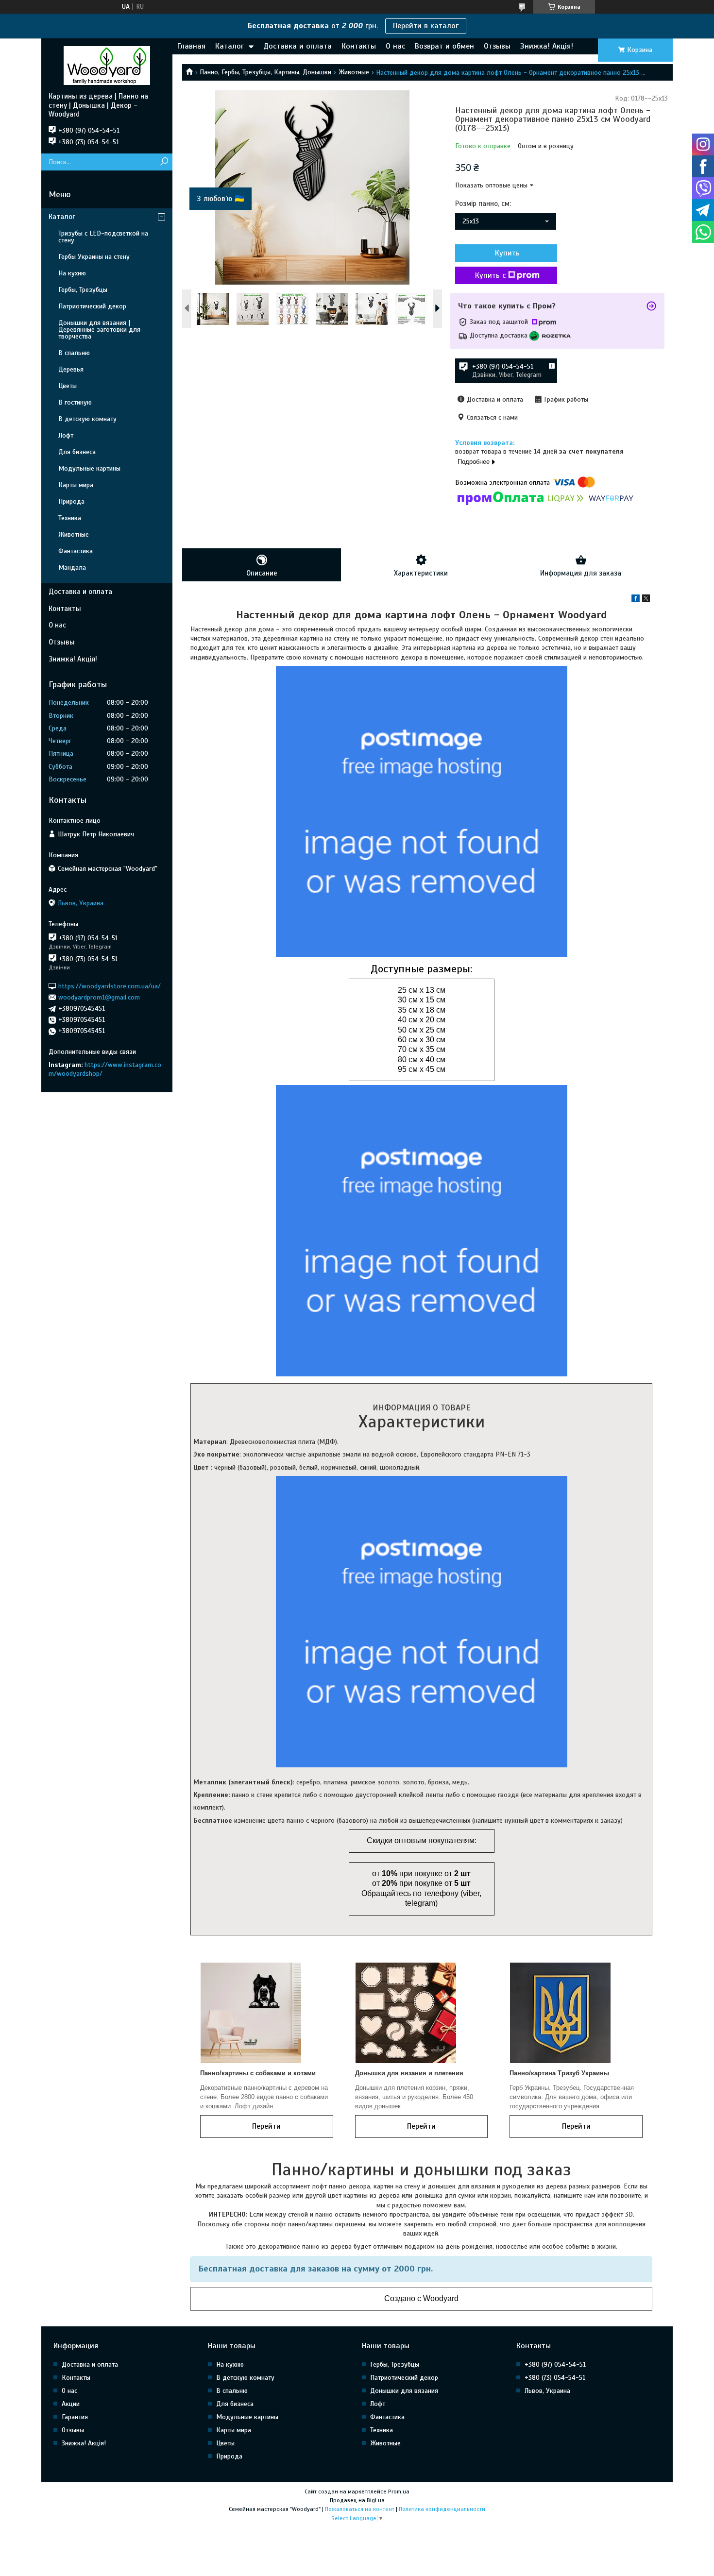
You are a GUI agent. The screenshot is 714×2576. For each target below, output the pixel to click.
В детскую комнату (87, 419)
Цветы (68, 386)
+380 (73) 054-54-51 (555, 2378)
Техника (70, 518)
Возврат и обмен (444, 46)
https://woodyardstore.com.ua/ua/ (110, 986)
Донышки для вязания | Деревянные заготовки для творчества (99, 330)
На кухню (72, 273)
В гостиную (75, 402)
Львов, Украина (547, 2391)
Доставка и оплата (297, 46)
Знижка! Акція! (547, 46)
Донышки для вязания (404, 2391)
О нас (395, 46)
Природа (71, 501)
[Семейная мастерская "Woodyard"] (107, 65)
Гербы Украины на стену (94, 257)
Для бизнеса (77, 452)
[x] (646, 600)
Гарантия (75, 2417)
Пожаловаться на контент (360, 2509)
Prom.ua (399, 2491)
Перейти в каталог (426, 26)
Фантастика (76, 551)
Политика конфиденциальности (442, 2509)
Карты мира (76, 485)
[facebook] (636, 600)
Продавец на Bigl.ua (357, 2500)
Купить (507, 253)
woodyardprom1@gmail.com (99, 997)
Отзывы (497, 46)
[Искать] (164, 162)
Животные (354, 72)
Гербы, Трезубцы (83, 290)
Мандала (72, 568)
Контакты (359, 46)
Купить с (490, 275)
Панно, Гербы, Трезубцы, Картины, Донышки (265, 72)
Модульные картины (89, 468)
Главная (191, 46)
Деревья (71, 369)
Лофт (66, 435)
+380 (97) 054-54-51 (555, 2364)
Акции (71, 2404)
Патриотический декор (92, 306)
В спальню (74, 353)
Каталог (229, 46)
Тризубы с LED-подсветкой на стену (103, 237)
